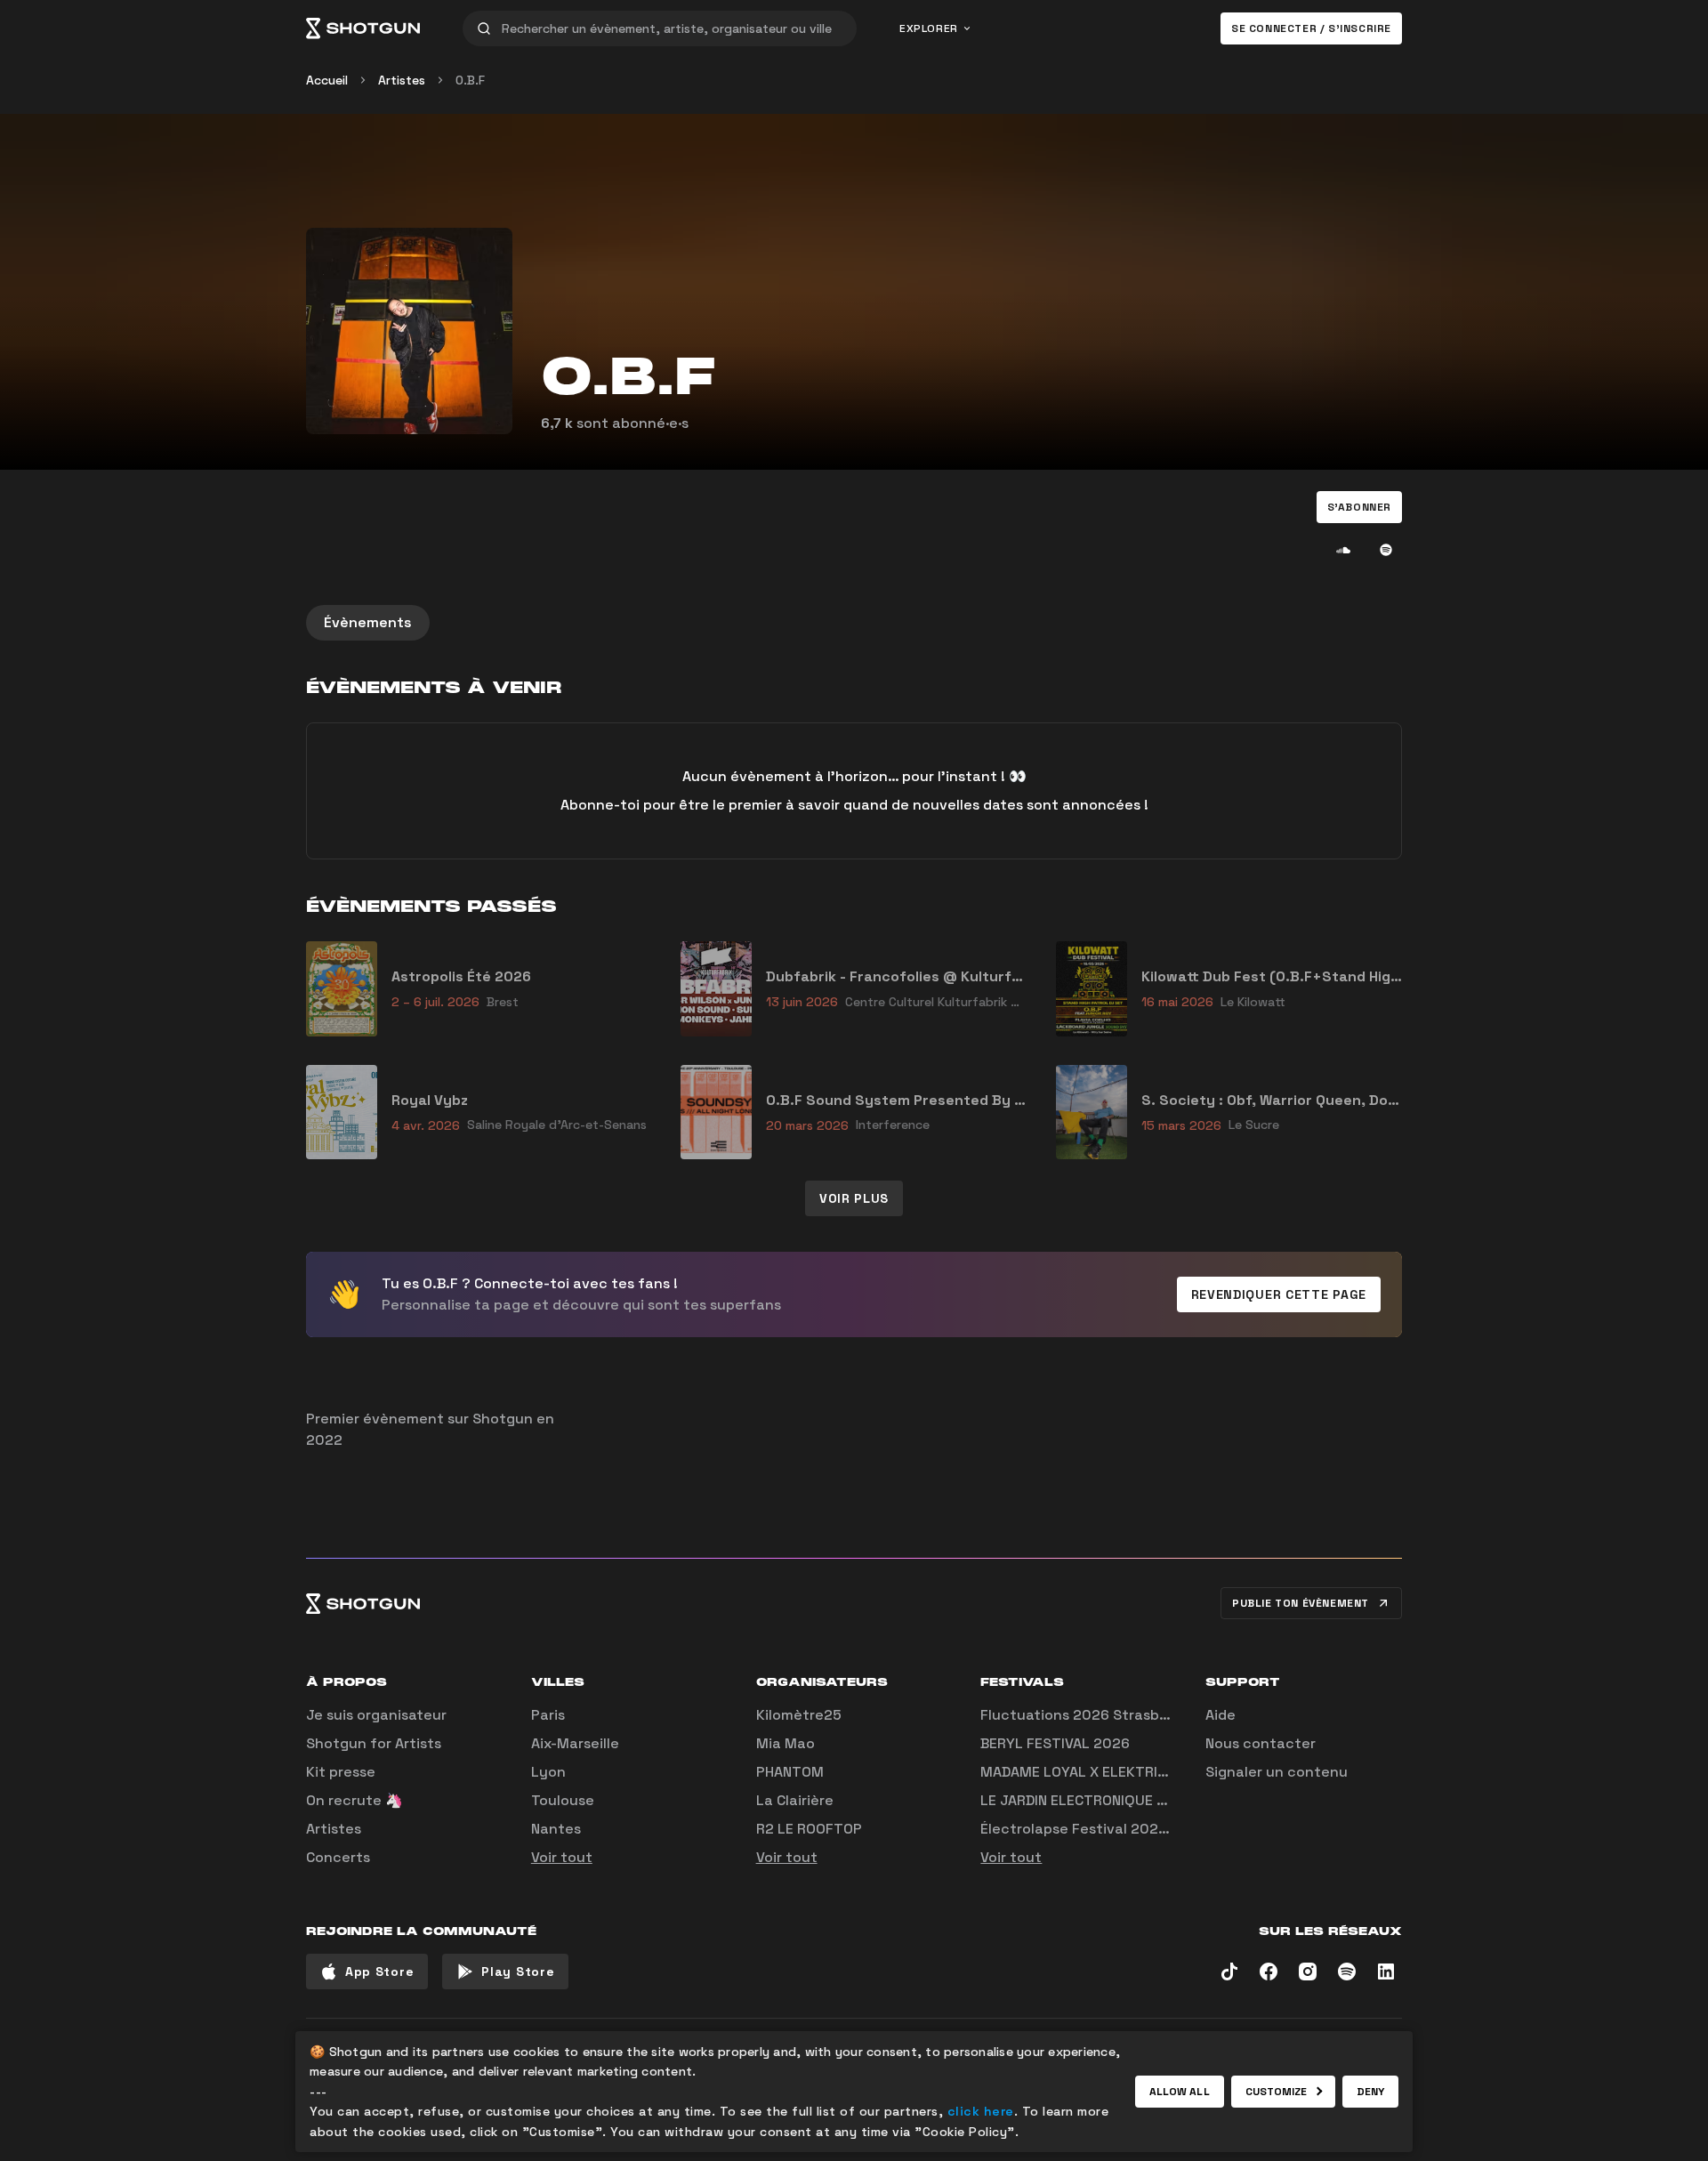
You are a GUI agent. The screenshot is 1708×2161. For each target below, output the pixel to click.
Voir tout (562, 1857)
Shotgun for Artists (374, 1743)
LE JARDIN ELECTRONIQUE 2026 (1087, 1800)
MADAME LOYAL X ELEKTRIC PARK (1092, 1772)
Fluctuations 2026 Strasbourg (1086, 1715)
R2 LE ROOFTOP (809, 1829)
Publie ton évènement (1301, 1603)
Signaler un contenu (1277, 1772)
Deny (1370, 2092)
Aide (1221, 1715)
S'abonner (1359, 507)
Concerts (338, 1857)
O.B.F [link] (470, 80)
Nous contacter (1261, 1743)
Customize (1277, 2092)
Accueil (327, 80)
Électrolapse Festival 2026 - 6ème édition (1127, 1829)
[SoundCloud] (1343, 550)
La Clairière (795, 1800)
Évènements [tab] (368, 622)
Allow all (1180, 2092)
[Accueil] (363, 28)
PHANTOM (790, 1772)
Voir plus (854, 1198)
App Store (379, 1972)
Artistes (402, 80)
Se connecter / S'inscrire (1311, 28)
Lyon (548, 1772)
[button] (1359, 507)
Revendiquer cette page (1279, 1294)
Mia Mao (786, 1743)
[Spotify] (1386, 550)
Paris (548, 1715)
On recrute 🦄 (354, 1800)
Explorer (929, 28)
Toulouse (563, 1800)
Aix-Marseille (575, 1743)
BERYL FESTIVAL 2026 (1055, 1743)
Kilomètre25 (799, 1715)
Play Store (518, 1972)
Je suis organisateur (376, 1715)
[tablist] (854, 623)
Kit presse (341, 1772)
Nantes (556, 1829)
